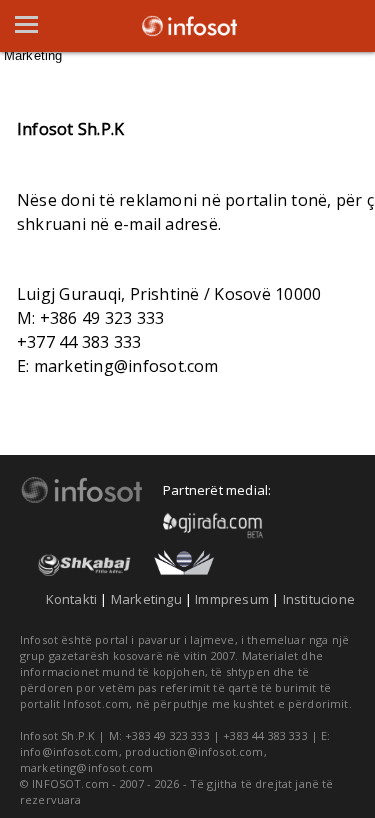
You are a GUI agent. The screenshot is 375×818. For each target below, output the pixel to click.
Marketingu (146, 599)
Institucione (319, 599)
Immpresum (232, 599)
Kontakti (72, 599)
